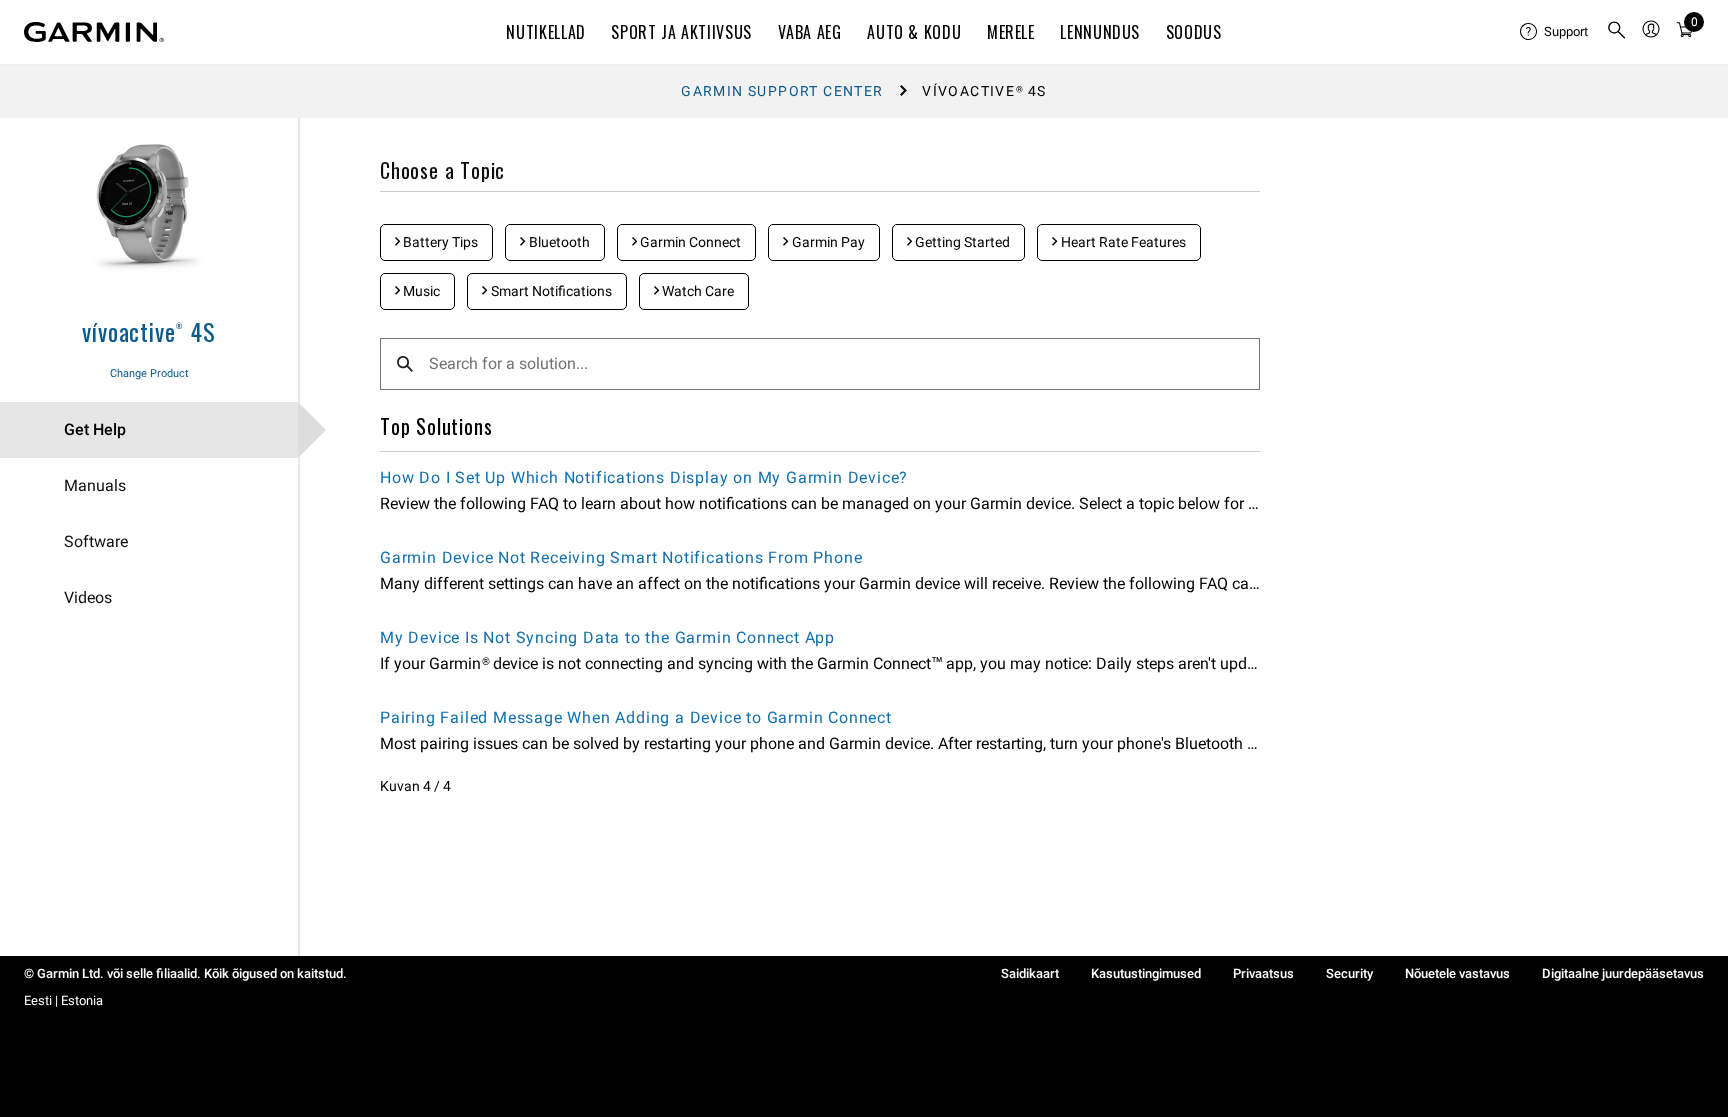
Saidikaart (1030, 973)
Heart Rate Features (1122, 242)
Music (420, 291)
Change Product (149, 373)
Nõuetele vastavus (1457, 973)
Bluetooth (558, 242)
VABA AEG (810, 32)
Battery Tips (439, 242)
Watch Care (696, 291)
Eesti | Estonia (63, 1000)
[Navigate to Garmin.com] (94, 32)
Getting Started (961, 242)
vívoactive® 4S (148, 331)
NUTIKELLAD (545, 32)
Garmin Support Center (782, 91)
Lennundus (1100, 32)
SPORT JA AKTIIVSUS (681, 32)
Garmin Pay (827, 242)
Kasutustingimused (1146, 973)
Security (1349, 973)
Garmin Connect (689, 242)
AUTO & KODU (914, 32)
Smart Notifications (550, 291)
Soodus (1194, 32)
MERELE (1011, 32)
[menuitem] (1555, 32)
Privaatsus (1263, 973)
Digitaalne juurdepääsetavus (1623, 973)
